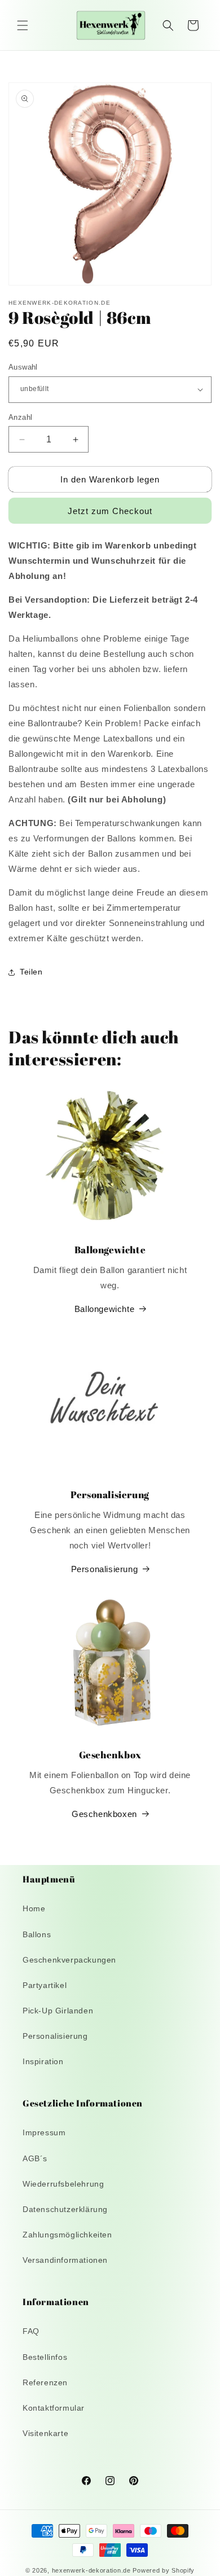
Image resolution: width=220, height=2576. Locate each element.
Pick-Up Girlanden (58, 2011)
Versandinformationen (65, 2260)
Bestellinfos (45, 2357)
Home (34, 1908)
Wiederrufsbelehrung (63, 2184)
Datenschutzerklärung (65, 2209)
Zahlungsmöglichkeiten (67, 2235)
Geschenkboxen (104, 1814)
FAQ (31, 2331)
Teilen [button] (31, 972)
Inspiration (43, 2061)
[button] (23, 25)
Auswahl (23, 367)
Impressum (44, 2132)
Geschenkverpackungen (69, 1960)
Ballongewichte (104, 1309)
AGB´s (35, 2158)
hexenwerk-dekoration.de (91, 2570)
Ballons (37, 1934)
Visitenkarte (45, 2433)
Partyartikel (45, 1985)
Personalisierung (105, 1569)
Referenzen (45, 2382)
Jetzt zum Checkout (110, 511)
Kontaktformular (54, 2408)
